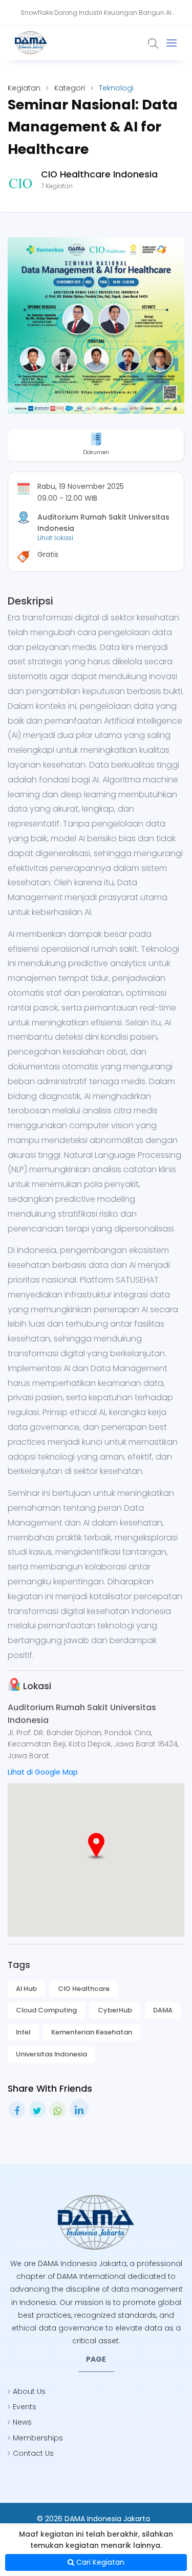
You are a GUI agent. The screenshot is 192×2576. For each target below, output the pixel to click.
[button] (96, 1846)
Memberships (38, 2438)
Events (25, 2407)
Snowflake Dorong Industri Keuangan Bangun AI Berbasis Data (96, 17)
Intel (23, 2032)
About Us (29, 2391)
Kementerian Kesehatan (92, 2032)
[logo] (96, 2222)
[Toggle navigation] (172, 43)
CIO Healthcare (84, 1989)
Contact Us (33, 2453)
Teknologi (116, 88)
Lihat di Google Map (43, 1772)
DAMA (163, 2010)
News (22, 2422)
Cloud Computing (46, 2010)
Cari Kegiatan (99, 2562)
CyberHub (115, 2010)
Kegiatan (24, 88)
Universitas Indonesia (51, 2054)
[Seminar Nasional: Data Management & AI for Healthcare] (96, 326)
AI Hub (26, 1989)
